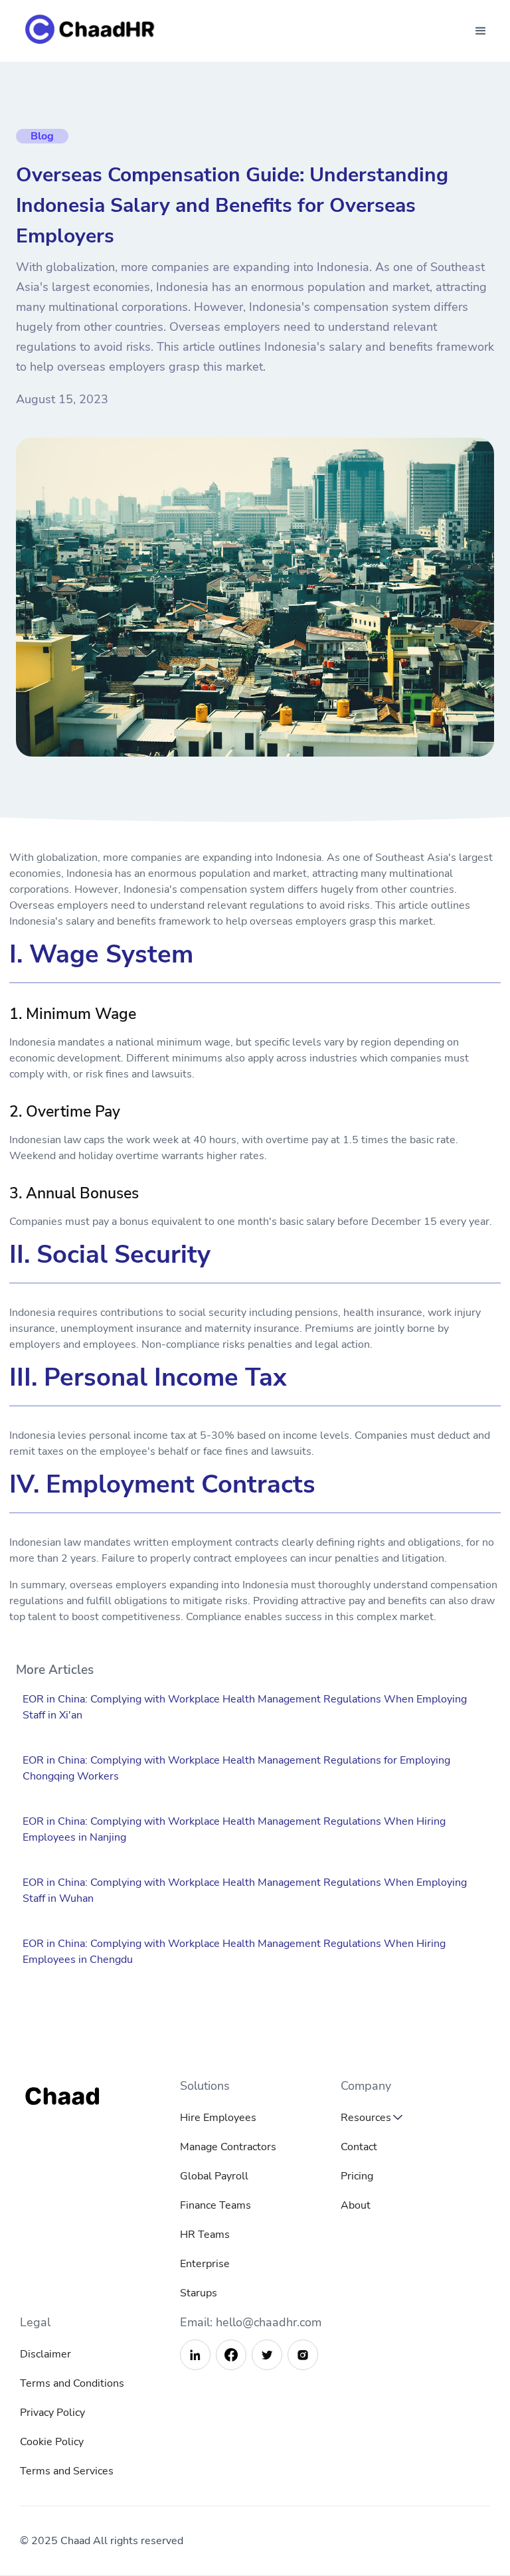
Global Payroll (214, 2176)
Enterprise (205, 2264)
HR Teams (205, 2235)
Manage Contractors (228, 2147)
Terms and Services (67, 2471)
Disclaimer (45, 2354)
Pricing (357, 2176)
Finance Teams (215, 2205)
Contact (359, 2147)
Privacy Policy (52, 2413)
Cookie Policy (52, 2442)
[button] (481, 31)
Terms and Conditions (72, 2383)
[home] (93, 31)
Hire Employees (218, 2118)
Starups (199, 2293)
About (356, 2205)
